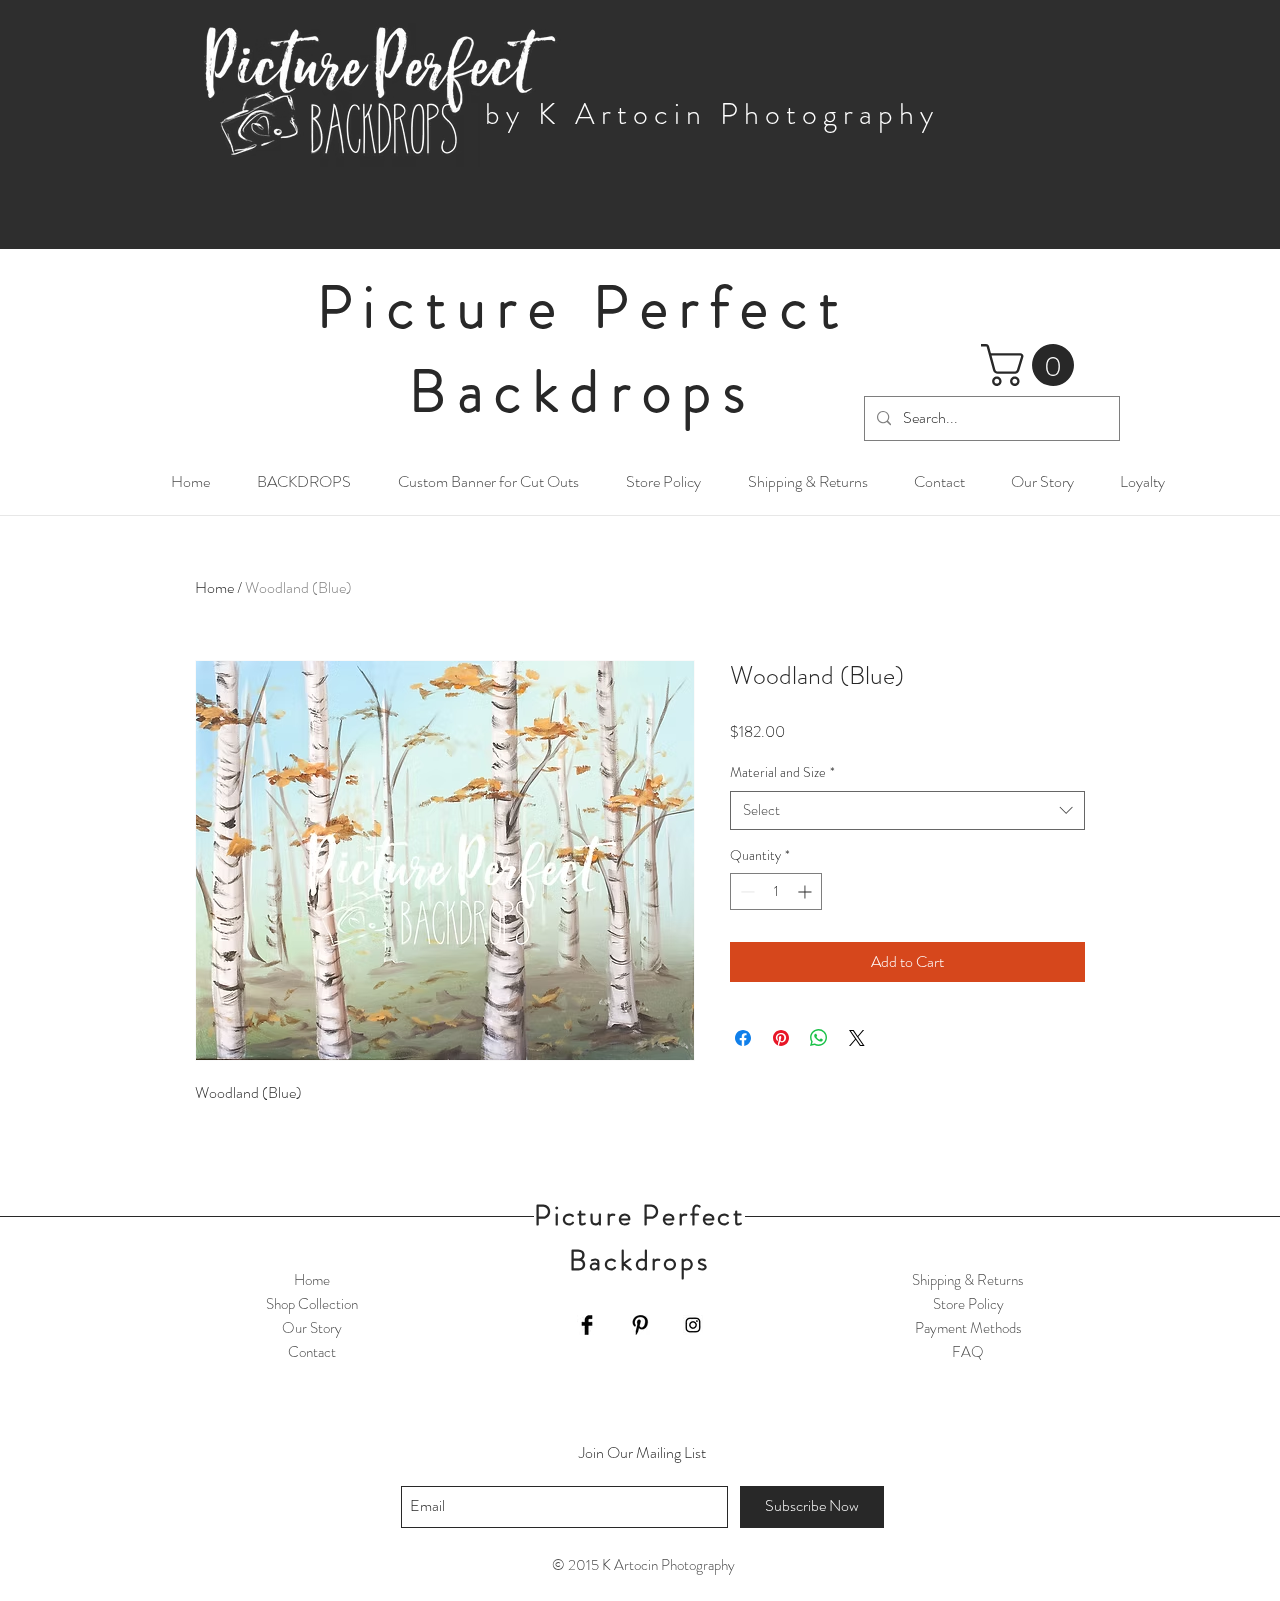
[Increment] (806, 891)
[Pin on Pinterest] (781, 1038)
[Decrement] (745, 891)
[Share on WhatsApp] (819, 1038)
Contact (312, 1352)
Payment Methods (968, 1328)
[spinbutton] (776, 891)
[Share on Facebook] (743, 1038)
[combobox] (907, 810)
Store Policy (968, 1304)
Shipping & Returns (968, 1280)
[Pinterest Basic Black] (640, 1325)
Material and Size (782, 772)
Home (214, 587)
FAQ (968, 1352)
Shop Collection (312, 1304)
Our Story (312, 1328)
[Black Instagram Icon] (693, 1325)
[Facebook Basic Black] (587, 1325)
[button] (1032, 365)
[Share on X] (857, 1038)
